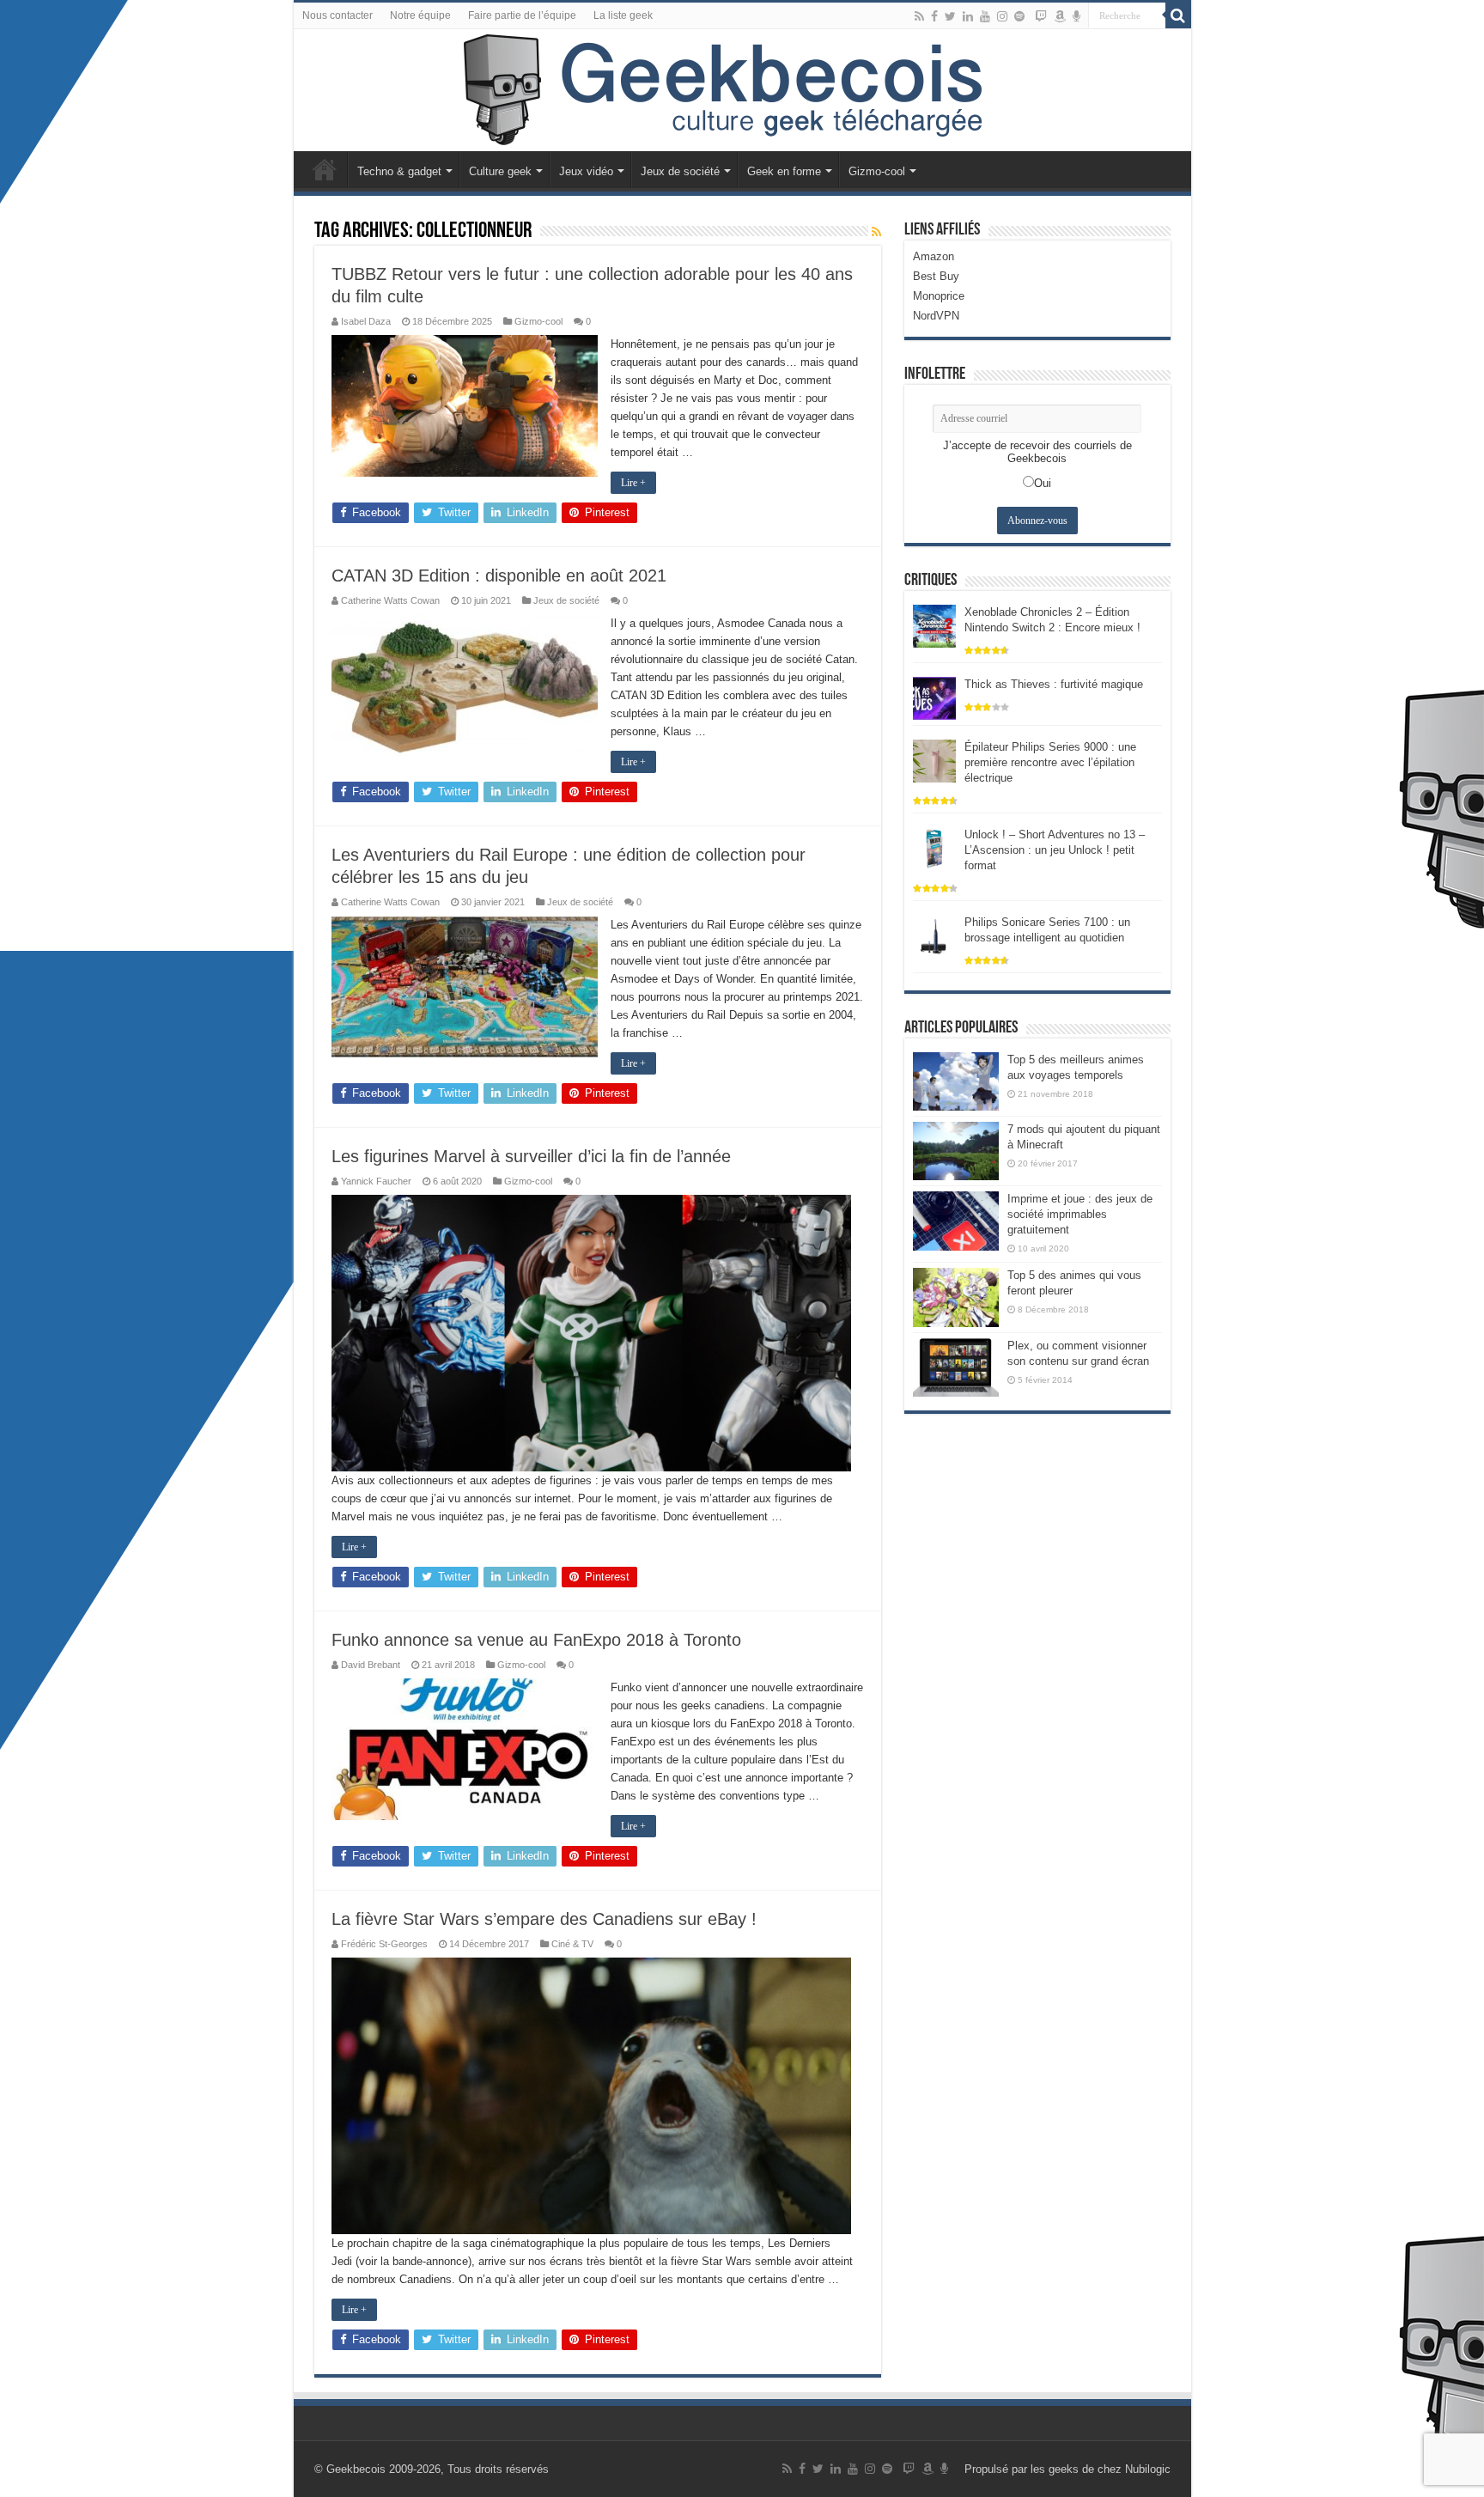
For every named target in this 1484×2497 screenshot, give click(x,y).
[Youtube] (985, 16)
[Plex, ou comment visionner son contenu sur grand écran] (956, 1367)
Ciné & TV (572, 1944)
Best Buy (936, 276)
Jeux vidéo (586, 171)
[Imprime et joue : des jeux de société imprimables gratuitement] (956, 1221)
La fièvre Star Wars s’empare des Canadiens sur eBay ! (544, 1919)
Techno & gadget (399, 171)
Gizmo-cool (877, 171)
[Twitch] (1041, 16)
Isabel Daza (366, 321)
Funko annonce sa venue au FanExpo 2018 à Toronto (536, 1640)
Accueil (325, 169)
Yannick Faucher (376, 1181)
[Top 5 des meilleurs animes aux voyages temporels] (956, 1081)
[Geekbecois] (742, 90)
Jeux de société (680, 171)
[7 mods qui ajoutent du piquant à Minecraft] (956, 1151)
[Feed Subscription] (876, 232)
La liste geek (623, 15)
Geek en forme (784, 171)
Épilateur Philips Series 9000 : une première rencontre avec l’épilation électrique (1050, 762)
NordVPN (936, 316)
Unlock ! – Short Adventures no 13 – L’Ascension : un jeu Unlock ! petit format (1055, 850)
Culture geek (500, 171)
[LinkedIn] (968, 16)
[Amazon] (1060, 16)
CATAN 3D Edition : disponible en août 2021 (499, 576)
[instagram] (1002, 16)
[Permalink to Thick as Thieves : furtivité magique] (934, 697)
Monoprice (939, 296)
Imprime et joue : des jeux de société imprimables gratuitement (1080, 1214)
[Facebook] (934, 16)
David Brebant (371, 1665)
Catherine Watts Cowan (390, 600)
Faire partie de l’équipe (522, 15)
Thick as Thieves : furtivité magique (1054, 684)
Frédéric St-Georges (384, 1944)
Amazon (934, 256)
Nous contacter (338, 15)
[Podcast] (1077, 16)
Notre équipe (420, 15)
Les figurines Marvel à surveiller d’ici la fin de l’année (531, 1156)
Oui (1043, 483)
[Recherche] (1178, 15)
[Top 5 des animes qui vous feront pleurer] (956, 1297)
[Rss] (919, 16)
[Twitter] (950, 16)
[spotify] (1019, 16)
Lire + (633, 483)
